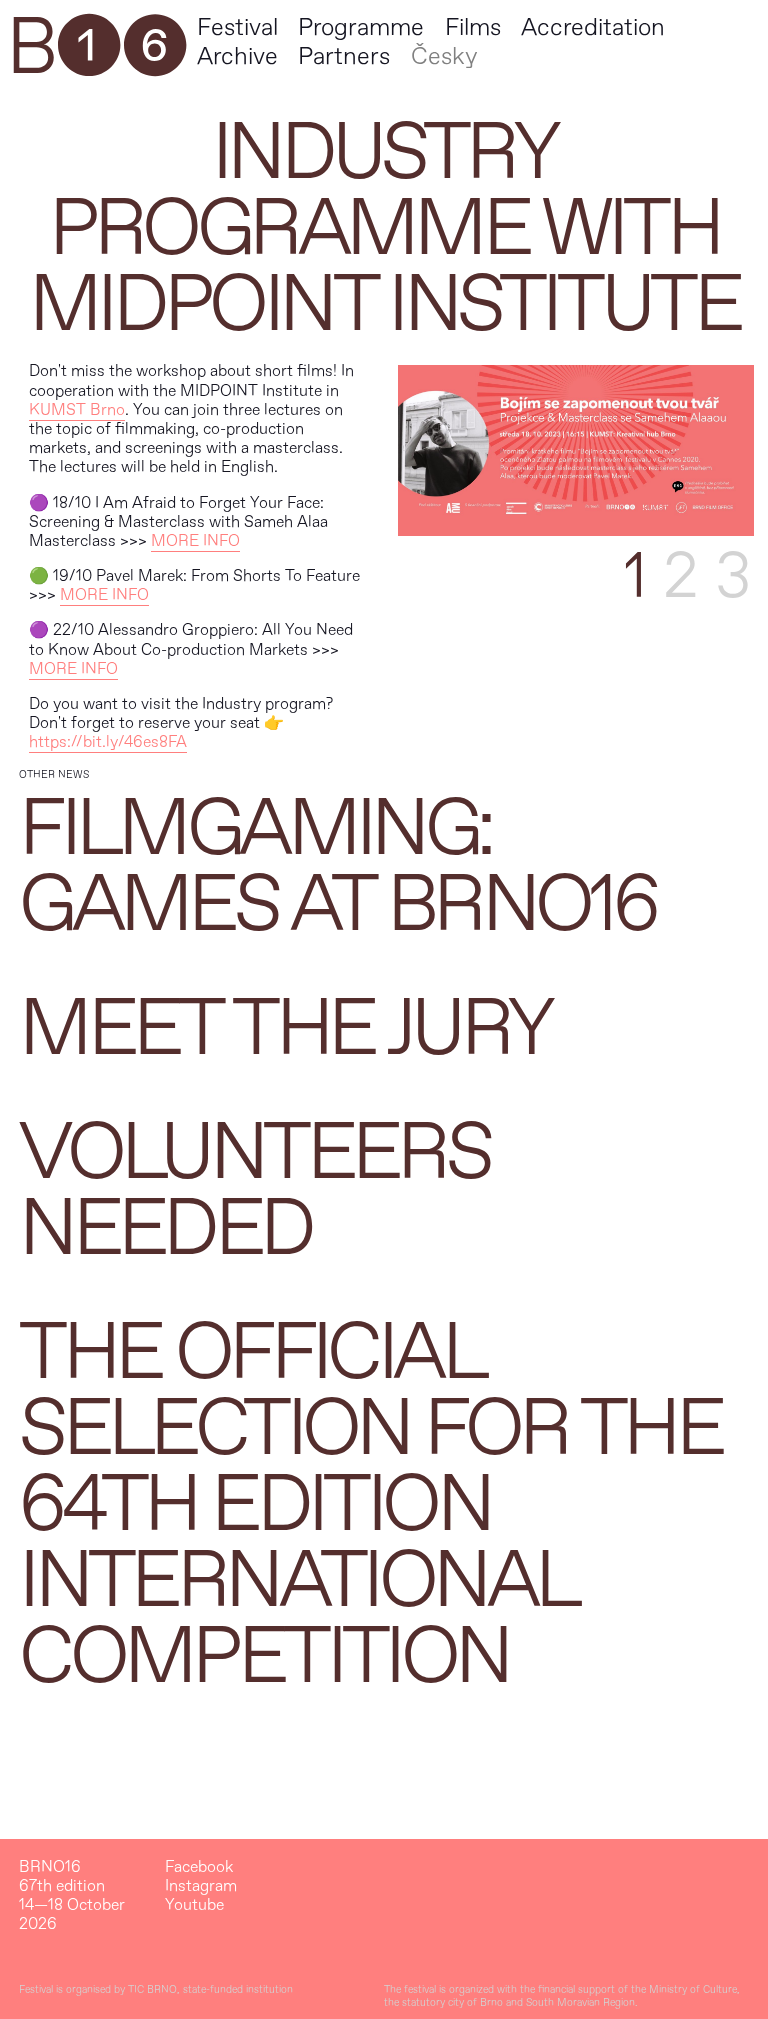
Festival (237, 27)
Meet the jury (284, 1029)
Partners (344, 56)
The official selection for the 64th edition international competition (370, 1505)
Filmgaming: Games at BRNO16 (337, 867)
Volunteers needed (254, 1191)
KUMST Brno (77, 410)
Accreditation (593, 27)
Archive (237, 56)
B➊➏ (96, 48)
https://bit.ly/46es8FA (108, 742)
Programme (361, 27)
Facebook (199, 1867)
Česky (444, 56)
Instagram (201, 1886)
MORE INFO (195, 541)
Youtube (194, 1905)
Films (473, 27)
